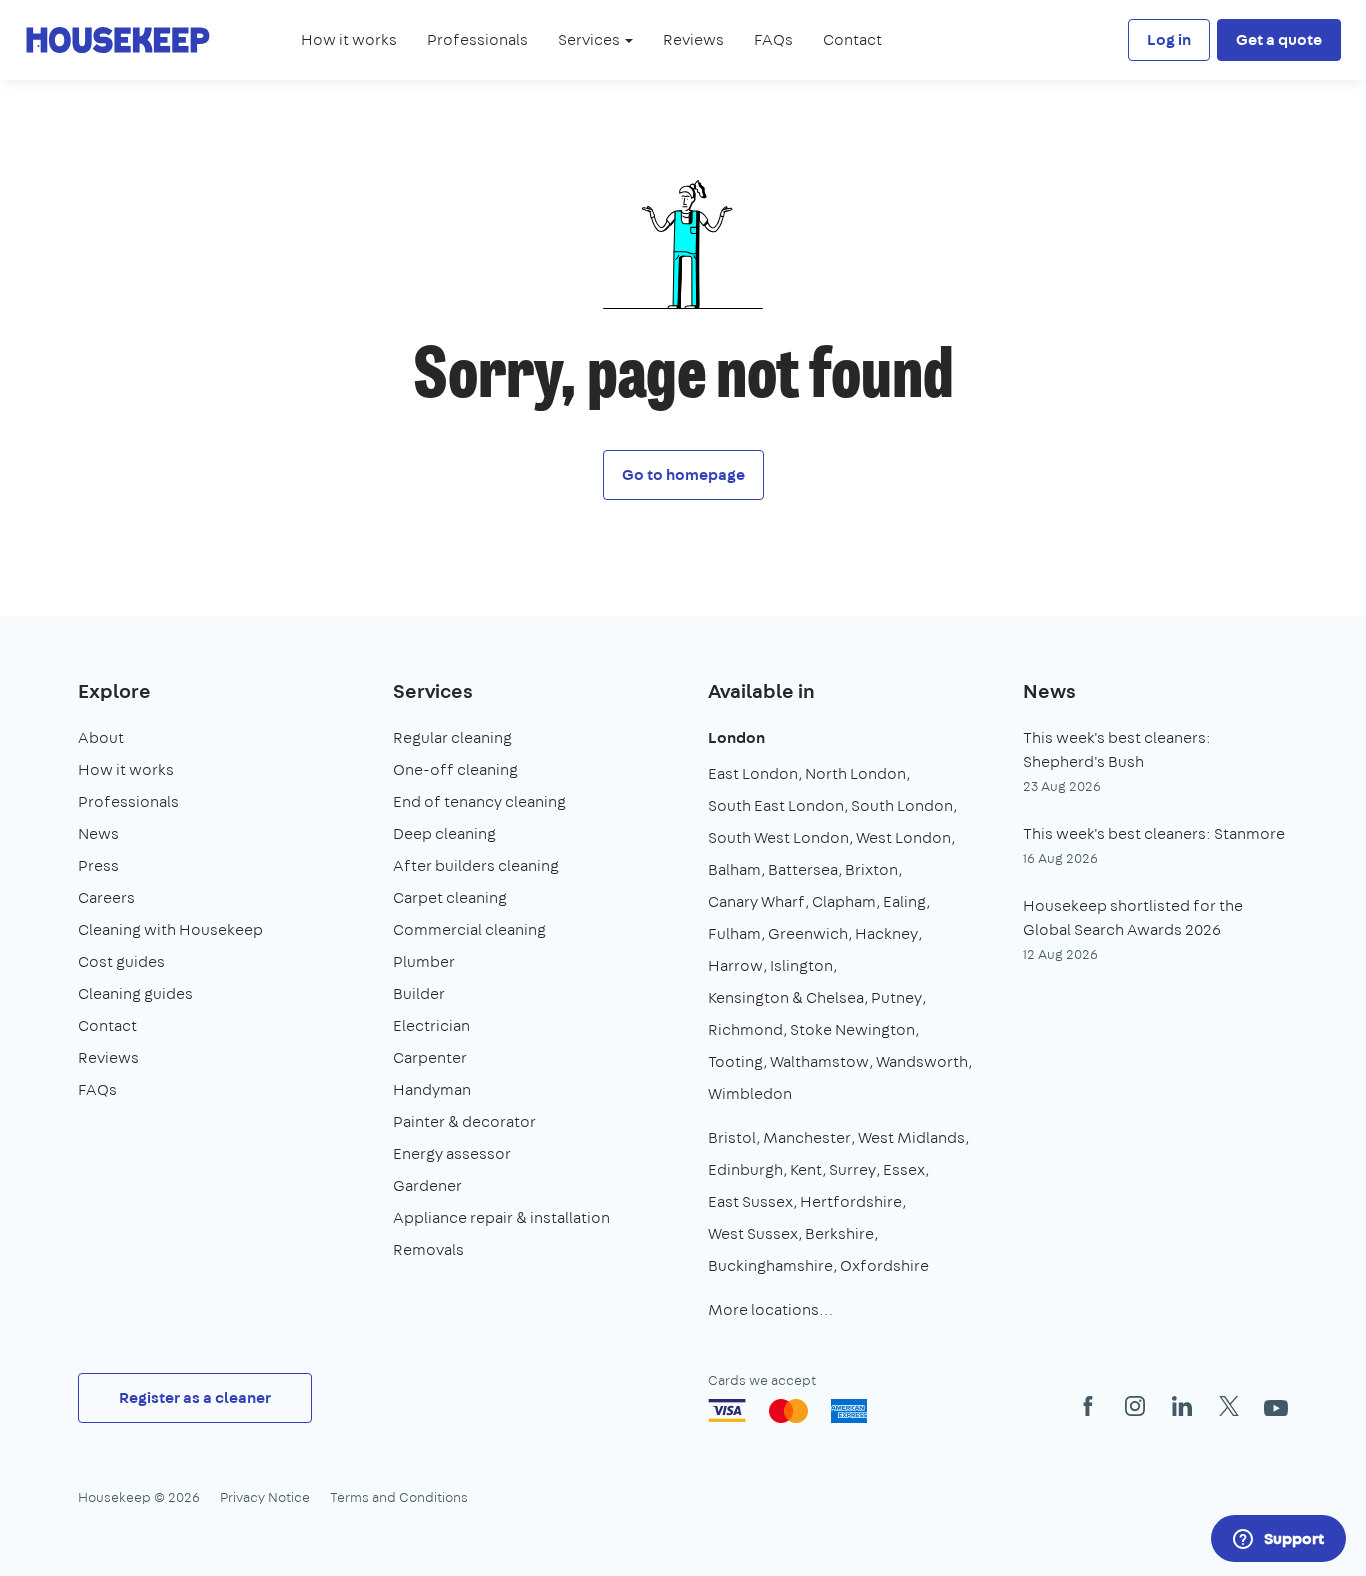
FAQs (773, 39)
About (101, 737)
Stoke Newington (852, 1029)
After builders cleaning (476, 865)
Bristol (732, 1137)
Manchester (807, 1137)
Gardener (427, 1185)
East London (753, 773)
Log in (1169, 39)
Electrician (431, 1025)
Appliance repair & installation (501, 1217)
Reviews (693, 39)
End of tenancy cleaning (479, 801)
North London (855, 773)
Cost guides (121, 961)
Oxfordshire (884, 1265)
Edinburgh (745, 1169)
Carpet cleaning (450, 897)
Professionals (477, 39)
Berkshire (839, 1233)
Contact (852, 39)
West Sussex (753, 1233)
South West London (778, 837)
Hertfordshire (851, 1201)
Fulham (734, 933)
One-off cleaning (455, 769)
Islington (801, 965)
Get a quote (1279, 39)
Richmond (745, 1029)
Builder (419, 993)
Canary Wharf (756, 901)
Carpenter (430, 1057)
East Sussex (750, 1201)
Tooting (735, 1061)
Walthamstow (819, 1061)
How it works (349, 39)
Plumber (424, 961)
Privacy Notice (265, 1497)
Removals (428, 1249)
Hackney (886, 933)
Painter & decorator (464, 1121)
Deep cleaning (444, 833)
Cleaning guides (135, 993)
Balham (734, 869)
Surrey (852, 1169)
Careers (106, 897)
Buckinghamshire (770, 1265)
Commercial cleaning (469, 929)
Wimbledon (750, 1093)
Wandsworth (922, 1061)
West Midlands (911, 1137)
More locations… (770, 1309)
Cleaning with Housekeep (170, 929)
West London (903, 837)
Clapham (844, 901)
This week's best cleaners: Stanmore (1154, 833)
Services (433, 690)
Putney (896, 997)
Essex (904, 1169)
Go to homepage (683, 474)
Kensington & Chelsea (786, 997)
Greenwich (808, 933)
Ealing (904, 901)
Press (98, 865)
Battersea (803, 869)
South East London (776, 805)
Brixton (871, 869)
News (98, 833)
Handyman (432, 1089)
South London (902, 805)
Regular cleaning (452, 737)
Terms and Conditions (399, 1497)
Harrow (735, 965)
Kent (806, 1169)
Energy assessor (452, 1153)
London (736, 737)
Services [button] (590, 39)
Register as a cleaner (195, 1397)
